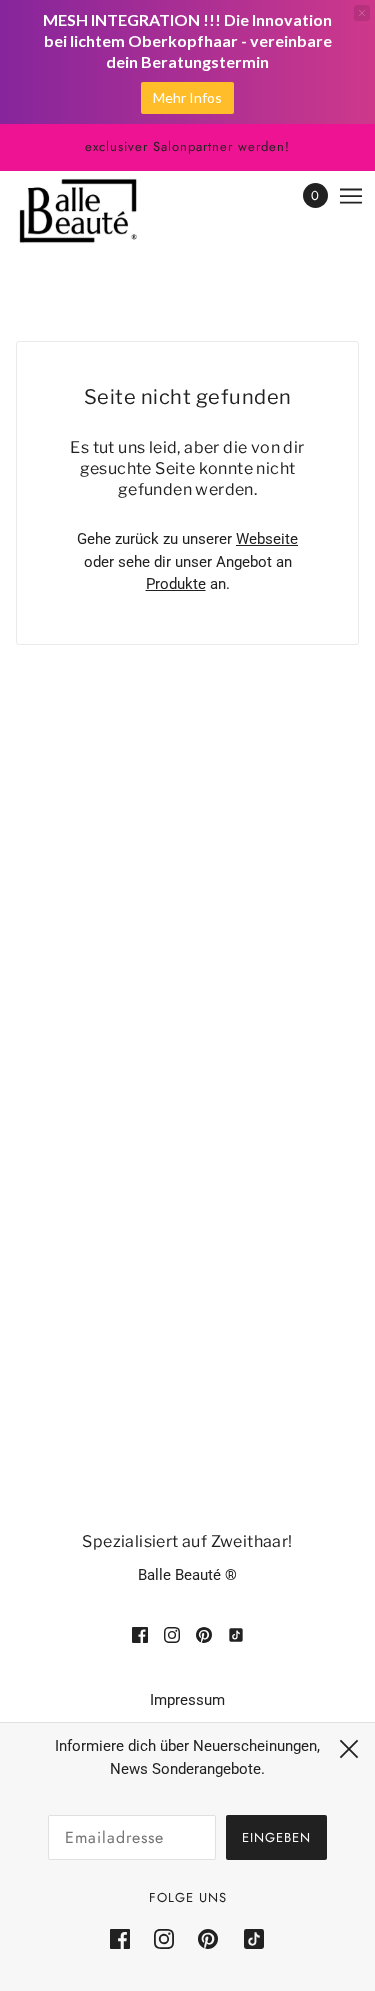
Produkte (176, 584)
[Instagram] (164, 1939)
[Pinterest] (208, 1939)
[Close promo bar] (362, 13)
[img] (140, 1634)
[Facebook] (126, 1939)
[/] (98, 211)
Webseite (267, 539)
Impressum (187, 1700)
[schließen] (349, 1749)
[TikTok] (248, 1939)
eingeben (276, 1837)
